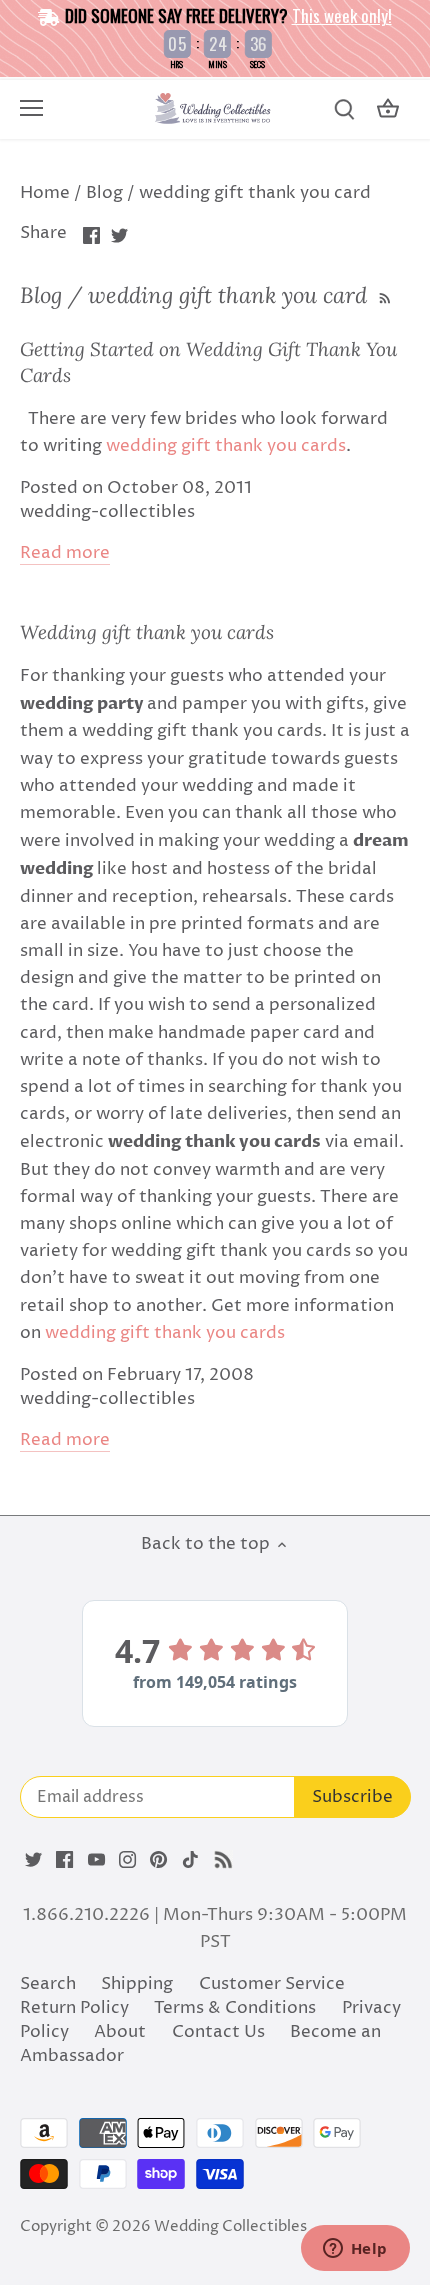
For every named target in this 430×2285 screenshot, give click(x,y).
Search (48, 1984)
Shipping (137, 1984)
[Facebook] (64, 1860)
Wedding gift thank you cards (147, 632)
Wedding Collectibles (230, 2226)
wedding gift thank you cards (226, 446)
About (120, 2032)
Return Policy (74, 2008)
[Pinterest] (158, 1860)
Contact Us (218, 2032)
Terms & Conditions (235, 2008)
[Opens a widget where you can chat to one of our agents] (355, 2250)
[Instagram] (127, 1860)
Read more (65, 553)
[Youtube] (96, 1860)
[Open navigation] (31, 108)
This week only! (342, 15)
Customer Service (272, 1984)
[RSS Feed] (383, 295)
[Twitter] (33, 1860)
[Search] (344, 109)
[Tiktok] (190, 1860)
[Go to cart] (388, 109)
